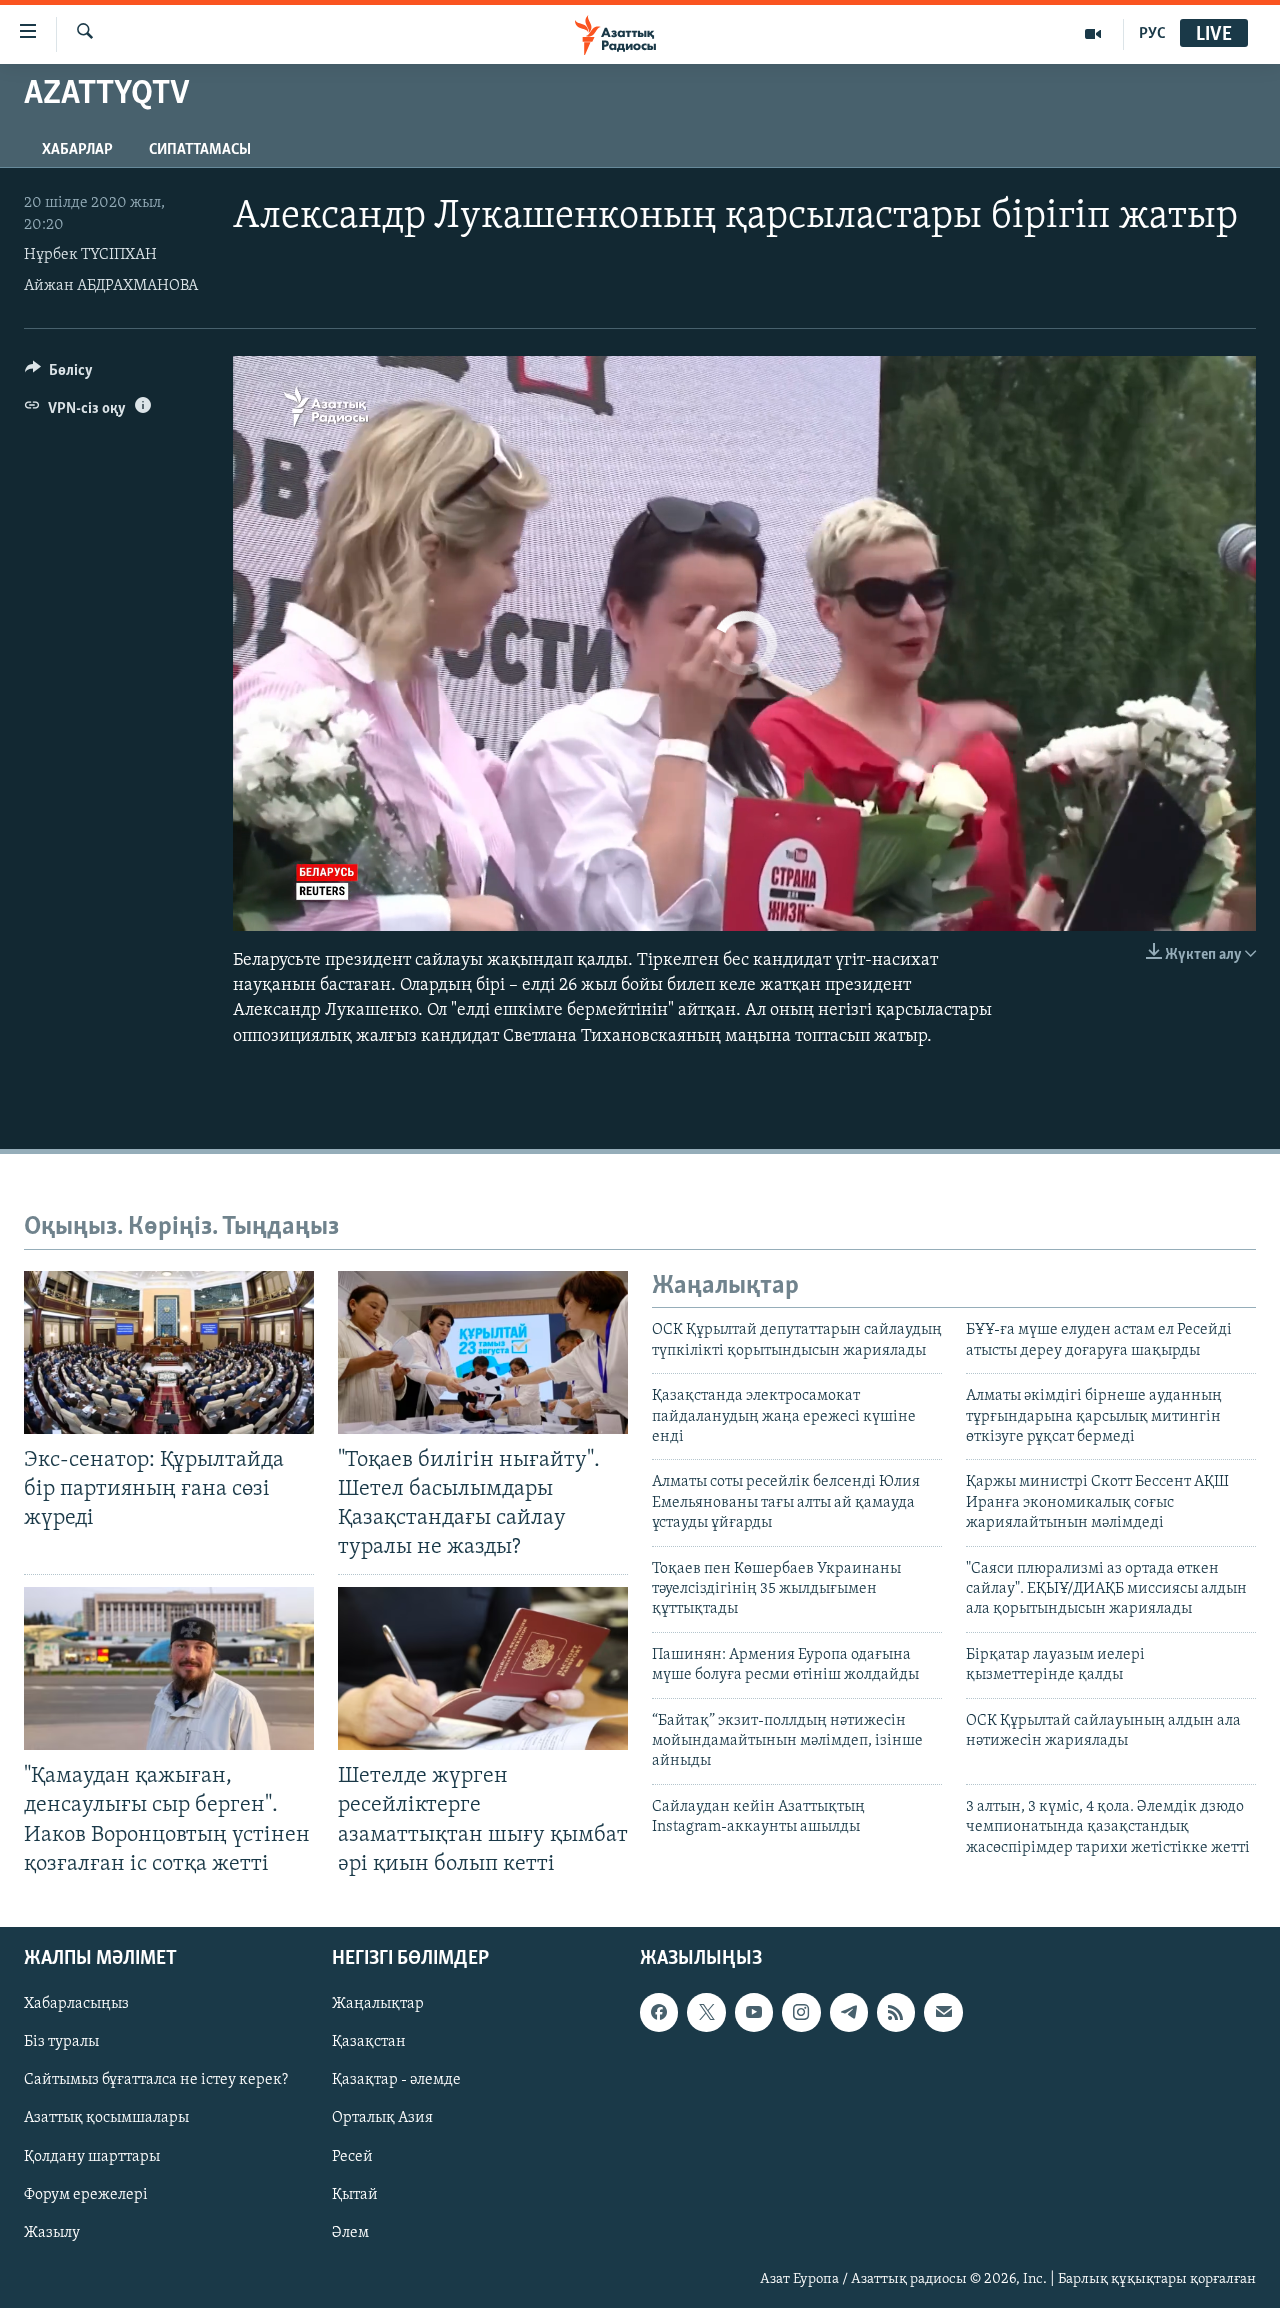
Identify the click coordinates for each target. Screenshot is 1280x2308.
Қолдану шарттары (92, 2156)
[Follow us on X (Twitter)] (706, 2012)
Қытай (355, 2194)
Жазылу (52, 2232)
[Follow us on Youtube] (754, 2012)
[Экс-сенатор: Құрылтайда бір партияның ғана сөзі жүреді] (169, 1352)
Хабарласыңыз (76, 2004)
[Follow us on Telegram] (849, 2012)
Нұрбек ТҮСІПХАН (90, 255)
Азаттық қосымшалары (106, 2118)
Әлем (350, 2232)
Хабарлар (77, 150)
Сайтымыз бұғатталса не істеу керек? (156, 2080)
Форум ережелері (86, 2194)
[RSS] (896, 2012)
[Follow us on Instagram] (801, 2012)
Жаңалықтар (378, 2004)
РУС (1152, 34)
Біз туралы (61, 2042)
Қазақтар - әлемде (396, 2080)
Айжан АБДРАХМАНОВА (111, 286)
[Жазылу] (943, 2012)
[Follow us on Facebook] (659, 2012)
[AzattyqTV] (1093, 34)
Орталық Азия (382, 2118)
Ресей (352, 2156)
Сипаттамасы (200, 150)
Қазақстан (369, 2042)
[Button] (59, 375)
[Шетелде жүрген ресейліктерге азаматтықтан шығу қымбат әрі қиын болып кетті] (483, 1668)
